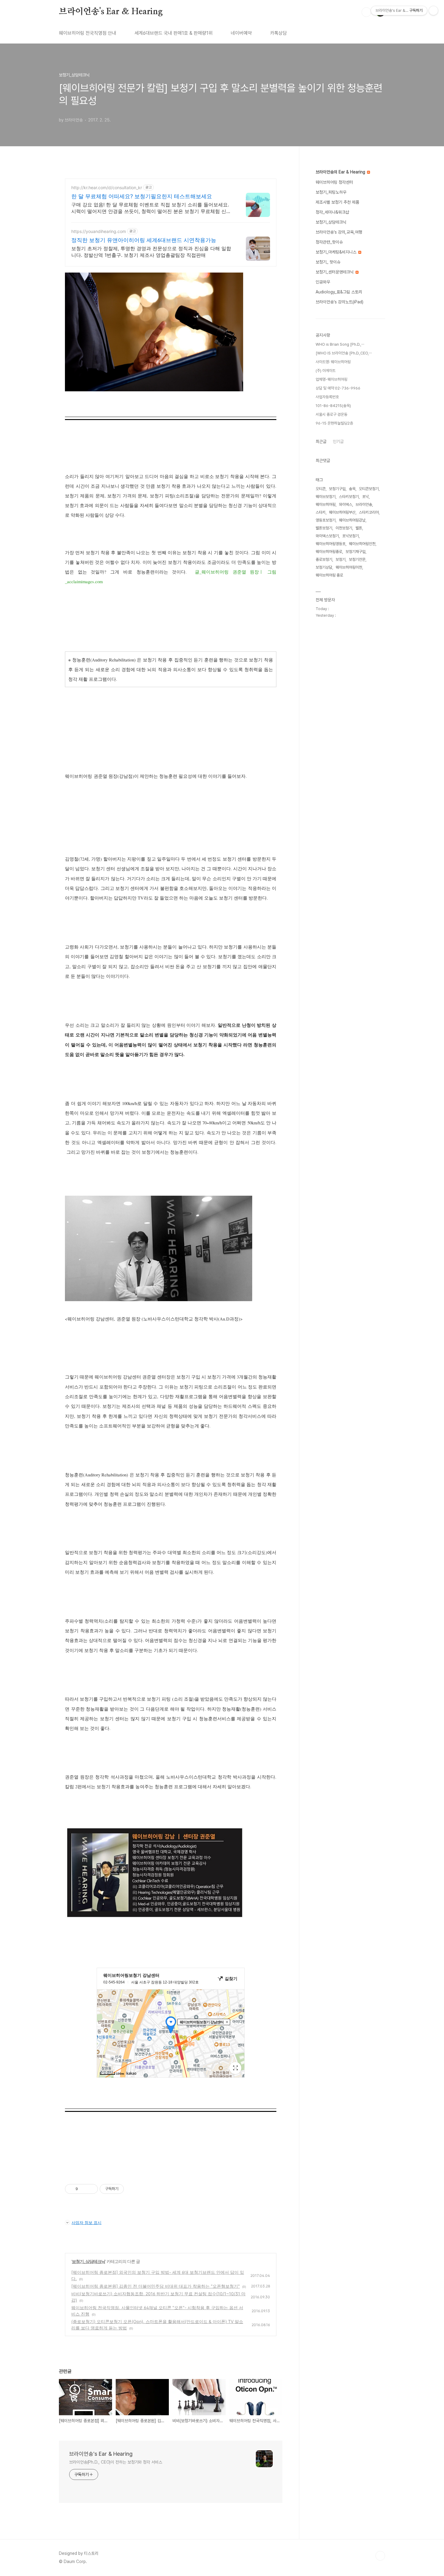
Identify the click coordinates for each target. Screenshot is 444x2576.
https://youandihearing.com (99, 231)
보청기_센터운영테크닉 (335, 272)
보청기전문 (357, 559)
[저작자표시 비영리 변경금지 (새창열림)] (132, 2189)
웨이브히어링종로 (329, 552)
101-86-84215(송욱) (333, 406)
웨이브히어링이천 (349, 567)
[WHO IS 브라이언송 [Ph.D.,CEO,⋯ (344, 353)
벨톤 (359, 528)
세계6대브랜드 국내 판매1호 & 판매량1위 (174, 33)
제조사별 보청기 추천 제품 (337, 202)
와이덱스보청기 (327, 536)
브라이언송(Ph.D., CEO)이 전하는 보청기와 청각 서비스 (116, 2462)
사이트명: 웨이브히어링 (333, 362)
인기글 (338, 441)
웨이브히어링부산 (342, 512)
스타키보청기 (349, 497)
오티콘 (321, 489)
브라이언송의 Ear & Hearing (341, 172)
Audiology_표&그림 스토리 (339, 292)
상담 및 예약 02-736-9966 (338, 388)
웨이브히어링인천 (362, 544)
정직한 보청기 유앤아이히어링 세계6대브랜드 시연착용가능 (144, 240)
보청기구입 (337, 489)
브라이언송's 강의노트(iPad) (339, 302)
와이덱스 (346, 504)
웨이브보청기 (326, 497)
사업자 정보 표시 (87, 2222)
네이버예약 (241, 33)
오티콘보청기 (369, 489)
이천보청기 (344, 528)
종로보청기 (324, 559)
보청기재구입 (356, 552)
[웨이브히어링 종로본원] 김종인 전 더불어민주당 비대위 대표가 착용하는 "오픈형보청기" (156, 2286)
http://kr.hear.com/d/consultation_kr (107, 187)
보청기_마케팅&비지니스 (337, 252)
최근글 (321, 441)
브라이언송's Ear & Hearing (111, 12)
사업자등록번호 (327, 397)
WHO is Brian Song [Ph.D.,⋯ (340, 344)
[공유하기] (84, 2189)
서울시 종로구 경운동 (331, 414)
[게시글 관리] (91, 2189)
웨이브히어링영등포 (331, 544)
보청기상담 (324, 567)
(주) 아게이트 (326, 371)
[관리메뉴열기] (433, 11)
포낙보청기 (351, 536)
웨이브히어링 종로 (329, 575)
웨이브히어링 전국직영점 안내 (88, 33)
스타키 (321, 512)
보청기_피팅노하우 (331, 192)
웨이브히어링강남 (352, 520)
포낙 (365, 497)
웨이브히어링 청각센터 (334, 182)
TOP (380, 2556)
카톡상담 (278, 33)
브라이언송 (364, 504)
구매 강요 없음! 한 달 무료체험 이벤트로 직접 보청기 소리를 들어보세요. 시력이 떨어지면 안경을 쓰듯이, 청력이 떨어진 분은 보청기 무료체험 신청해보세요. (151, 208)
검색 (366, 12)
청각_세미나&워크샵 (332, 212)
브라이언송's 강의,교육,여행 (339, 232)
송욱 (352, 489)
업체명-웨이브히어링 (331, 379)
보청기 (341, 559)
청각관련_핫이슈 (329, 242)
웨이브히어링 (326, 504)
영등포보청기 (326, 520)
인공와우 (323, 282)
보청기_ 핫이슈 (328, 262)
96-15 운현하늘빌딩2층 (334, 423)
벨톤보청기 (324, 528)
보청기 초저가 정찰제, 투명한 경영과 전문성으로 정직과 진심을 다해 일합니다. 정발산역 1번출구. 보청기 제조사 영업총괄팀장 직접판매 (151, 252)
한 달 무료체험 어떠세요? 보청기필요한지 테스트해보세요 (142, 196)
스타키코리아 (369, 512)
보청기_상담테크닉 (88, 2261)
